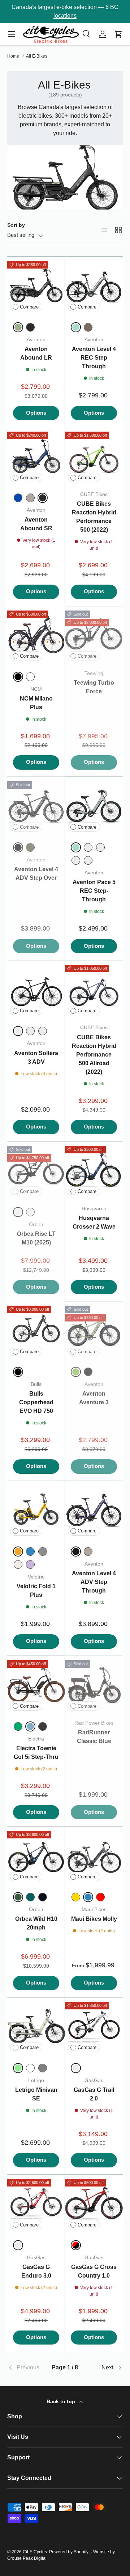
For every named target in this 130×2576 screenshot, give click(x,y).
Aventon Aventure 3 (94, 1398)
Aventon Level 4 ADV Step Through (94, 1582)
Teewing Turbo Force (94, 687)
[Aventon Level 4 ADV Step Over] (36, 806)
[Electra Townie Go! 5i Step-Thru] (36, 1685)
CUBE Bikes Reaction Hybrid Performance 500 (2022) (94, 517)
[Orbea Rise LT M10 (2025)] (36, 1170)
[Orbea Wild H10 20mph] (36, 1855)
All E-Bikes (37, 56)
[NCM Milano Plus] (36, 635)
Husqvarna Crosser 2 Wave (94, 1222)
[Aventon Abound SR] (36, 456)
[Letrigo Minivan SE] (36, 2026)
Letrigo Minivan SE (36, 2094)
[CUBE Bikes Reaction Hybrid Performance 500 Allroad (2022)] (94, 989)
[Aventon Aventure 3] (94, 1330)
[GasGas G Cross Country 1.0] (94, 2203)
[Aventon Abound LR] (36, 285)
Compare (29, 307)
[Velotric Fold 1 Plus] (36, 1510)
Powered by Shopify (69, 2552)
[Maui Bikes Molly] (94, 1855)
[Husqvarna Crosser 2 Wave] (94, 1170)
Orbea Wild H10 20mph (36, 1923)
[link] (27, 2368)
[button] (118, 34)
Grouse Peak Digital (27, 2558)
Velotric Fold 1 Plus (36, 1591)
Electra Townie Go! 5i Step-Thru (36, 1753)
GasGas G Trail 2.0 (94, 2094)
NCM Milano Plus (36, 703)
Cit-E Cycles (35, 2552)
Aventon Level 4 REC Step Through (94, 358)
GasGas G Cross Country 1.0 (94, 2271)
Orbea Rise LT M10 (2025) (36, 1238)
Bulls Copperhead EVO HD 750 (36, 1402)
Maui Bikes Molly (94, 1919)
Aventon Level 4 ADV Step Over (36, 873)
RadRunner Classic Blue (94, 1737)
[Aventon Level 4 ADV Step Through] (94, 1510)
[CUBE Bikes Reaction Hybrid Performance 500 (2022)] (94, 456)
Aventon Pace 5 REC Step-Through (94, 891)
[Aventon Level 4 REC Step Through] (94, 285)
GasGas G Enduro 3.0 (36, 2271)
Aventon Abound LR (36, 353)
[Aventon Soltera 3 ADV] (36, 989)
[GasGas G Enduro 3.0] (36, 2203)
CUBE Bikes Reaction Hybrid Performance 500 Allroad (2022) (94, 1055)
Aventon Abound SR (36, 524)
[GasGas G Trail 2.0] (94, 2026)
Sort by (16, 225)
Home (13, 56)
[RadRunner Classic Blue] (94, 1685)
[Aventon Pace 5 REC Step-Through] (94, 806)
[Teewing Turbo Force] (94, 635)
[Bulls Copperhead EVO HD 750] (36, 1330)
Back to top (62, 2401)
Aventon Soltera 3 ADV (36, 1057)
